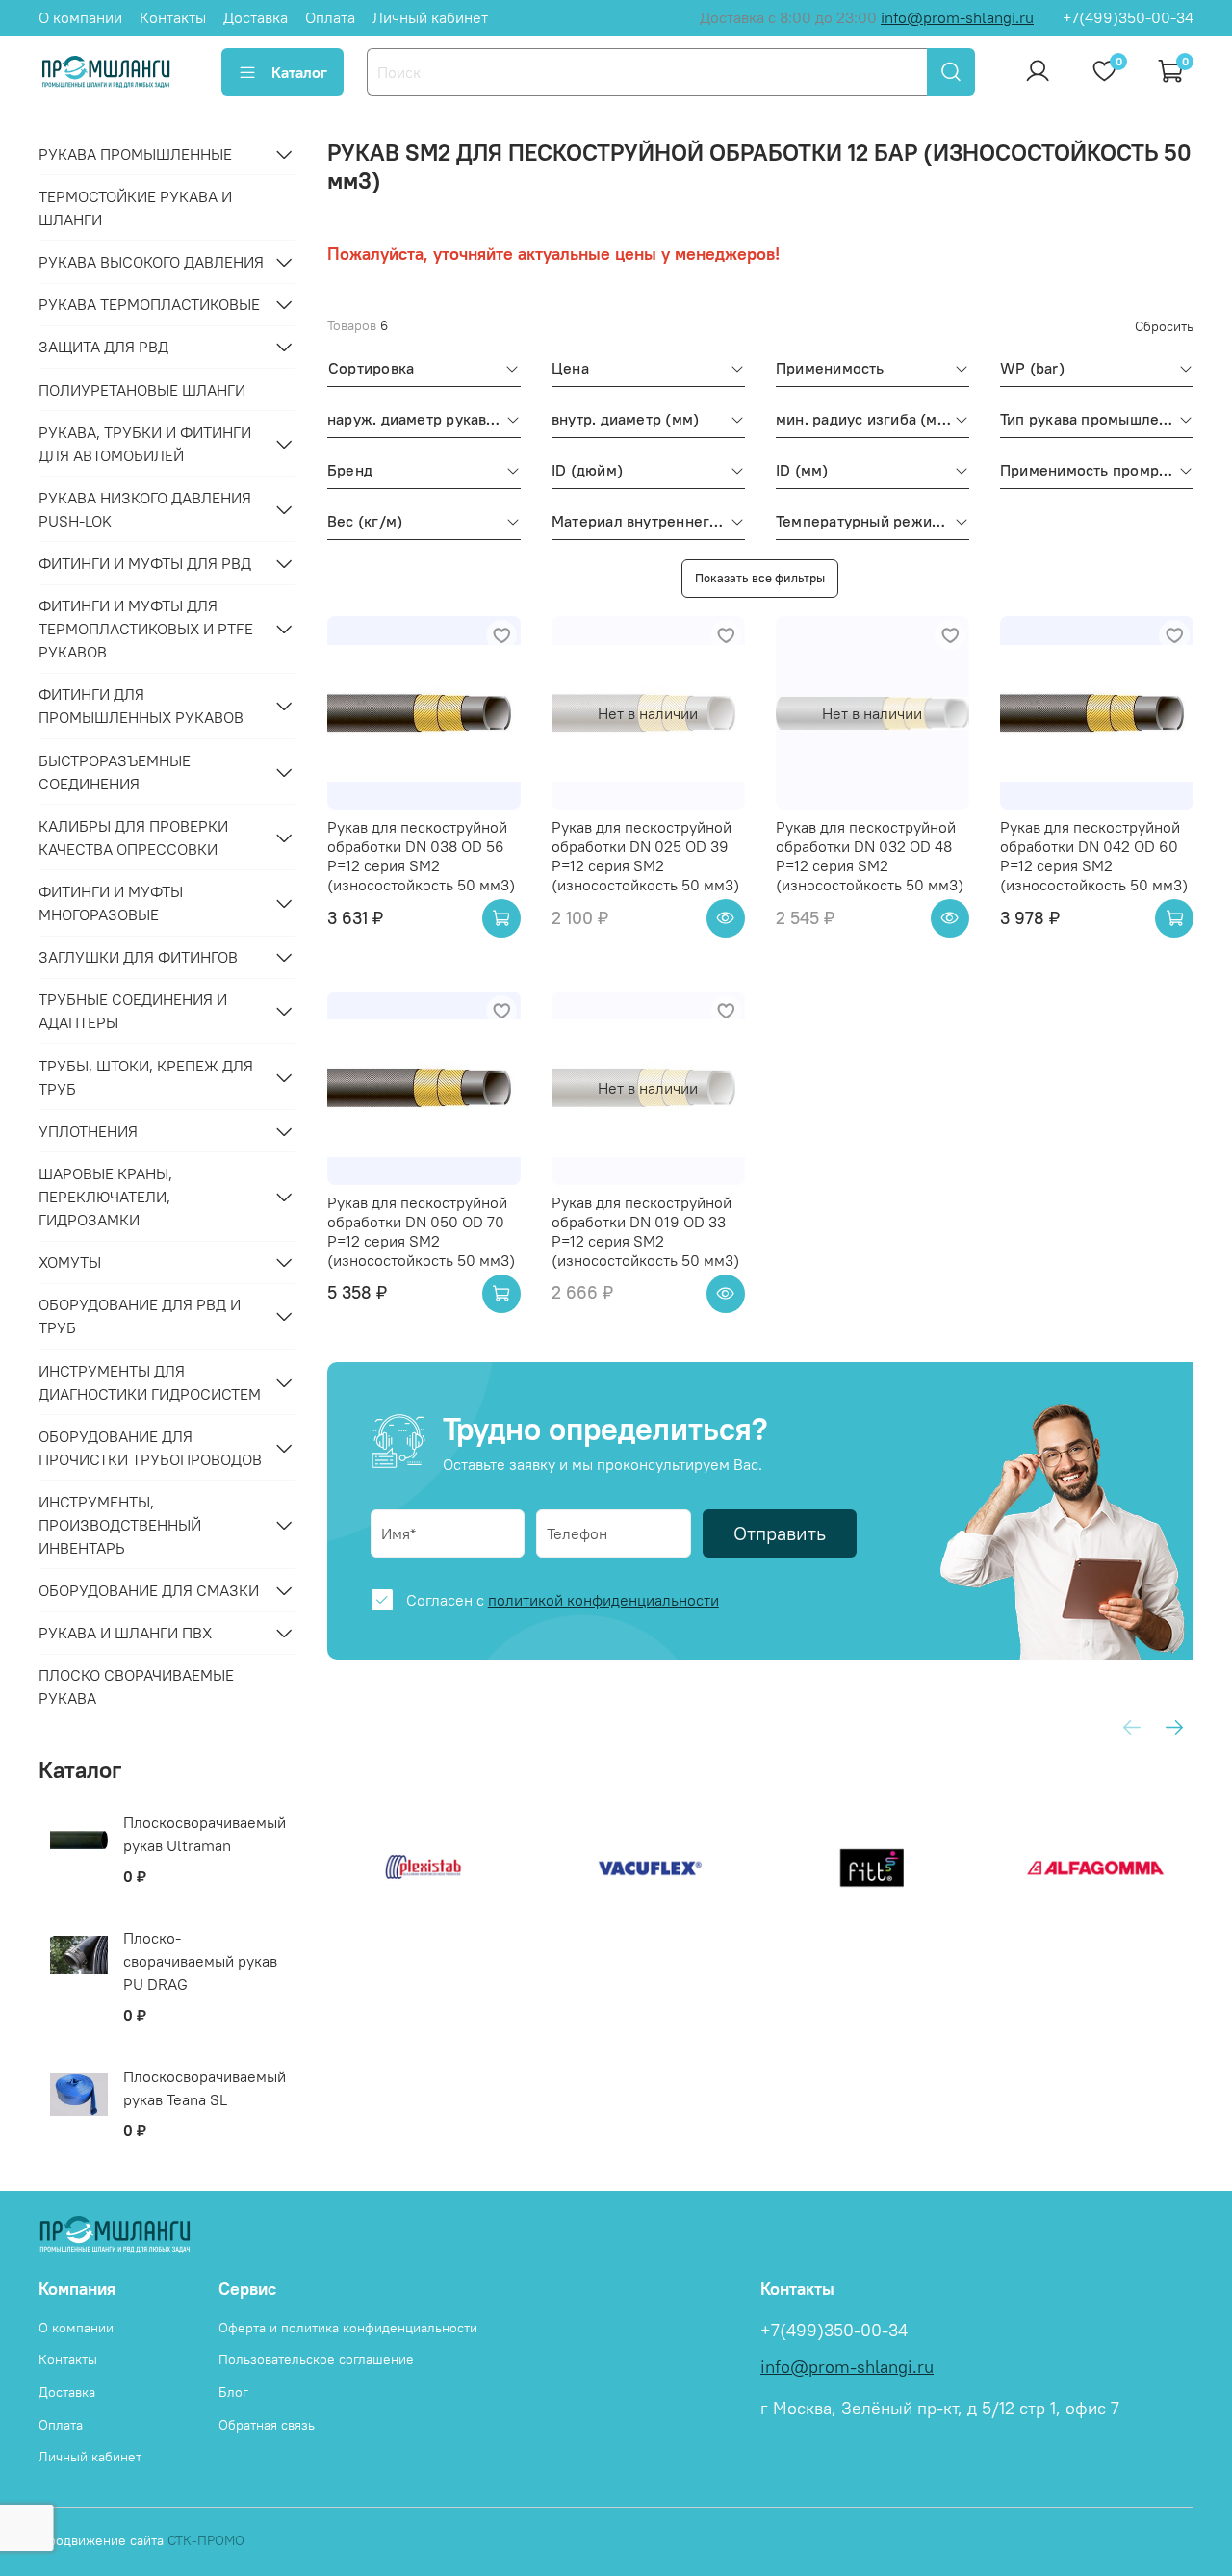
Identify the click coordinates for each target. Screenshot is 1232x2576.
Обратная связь (267, 2425)
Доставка (256, 17)
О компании (80, 17)
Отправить (780, 1533)
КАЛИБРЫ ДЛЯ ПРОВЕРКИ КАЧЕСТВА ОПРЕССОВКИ (133, 837)
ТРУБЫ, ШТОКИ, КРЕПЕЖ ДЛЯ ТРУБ (146, 1077)
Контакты (173, 17)
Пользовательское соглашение (316, 2359)
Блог (233, 2392)
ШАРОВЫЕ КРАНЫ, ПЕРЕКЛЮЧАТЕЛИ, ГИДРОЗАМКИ (105, 1197)
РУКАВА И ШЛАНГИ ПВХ (125, 1633)
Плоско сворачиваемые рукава (136, 1687)
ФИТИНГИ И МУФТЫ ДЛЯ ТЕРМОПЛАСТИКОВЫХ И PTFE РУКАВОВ (146, 629)
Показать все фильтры (760, 578)
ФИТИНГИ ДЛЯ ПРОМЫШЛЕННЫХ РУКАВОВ (141, 706)
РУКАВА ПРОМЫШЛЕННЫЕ (135, 154)
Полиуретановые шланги (142, 390)
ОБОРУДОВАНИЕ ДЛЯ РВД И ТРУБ (140, 1316)
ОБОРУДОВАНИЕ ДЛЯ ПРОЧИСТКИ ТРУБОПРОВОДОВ (150, 1448)
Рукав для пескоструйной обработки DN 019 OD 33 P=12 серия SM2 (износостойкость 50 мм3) (645, 1231)
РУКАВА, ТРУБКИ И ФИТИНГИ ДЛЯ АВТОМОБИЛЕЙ (145, 444)
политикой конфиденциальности (603, 1600)
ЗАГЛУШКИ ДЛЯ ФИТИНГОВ (138, 957)
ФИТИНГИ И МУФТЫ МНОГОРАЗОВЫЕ (111, 903)
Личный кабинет (430, 17)
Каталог (299, 72)
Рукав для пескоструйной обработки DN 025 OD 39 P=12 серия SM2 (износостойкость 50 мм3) (645, 856)
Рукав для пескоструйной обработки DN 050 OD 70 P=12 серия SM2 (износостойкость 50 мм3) (421, 1231)
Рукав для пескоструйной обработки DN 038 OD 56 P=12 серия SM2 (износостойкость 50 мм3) (421, 856)
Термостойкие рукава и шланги (135, 208)
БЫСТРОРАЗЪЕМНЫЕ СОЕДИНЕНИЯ (115, 772)
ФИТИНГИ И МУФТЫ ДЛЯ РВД (145, 563)
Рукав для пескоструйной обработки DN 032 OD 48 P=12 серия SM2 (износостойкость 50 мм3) (870, 856)
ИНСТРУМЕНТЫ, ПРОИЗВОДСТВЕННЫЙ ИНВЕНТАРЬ (120, 1525)
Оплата (330, 17)
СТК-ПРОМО (206, 2540)
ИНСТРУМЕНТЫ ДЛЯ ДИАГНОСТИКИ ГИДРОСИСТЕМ (150, 1382)
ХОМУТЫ (70, 1262)
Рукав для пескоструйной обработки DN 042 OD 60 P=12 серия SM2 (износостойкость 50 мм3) (1094, 856)
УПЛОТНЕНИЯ (88, 1131)
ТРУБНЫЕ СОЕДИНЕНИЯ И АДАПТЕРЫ (133, 1011)
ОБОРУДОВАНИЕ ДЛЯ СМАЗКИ (149, 1590)
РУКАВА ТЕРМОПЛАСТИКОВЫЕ (149, 304)
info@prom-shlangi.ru (957, 17)
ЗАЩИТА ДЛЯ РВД (103, 347)
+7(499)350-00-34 (1128, 17)
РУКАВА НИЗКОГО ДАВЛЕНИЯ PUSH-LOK (145, 509)
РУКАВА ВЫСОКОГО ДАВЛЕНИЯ (151, 262)
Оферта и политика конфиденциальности (348, 2328)
